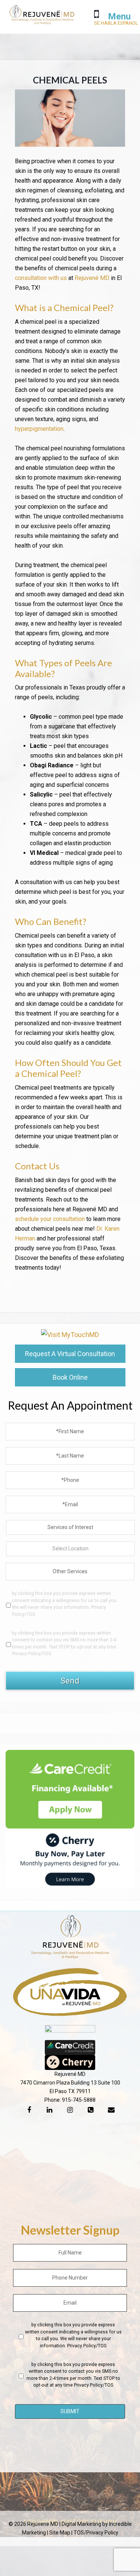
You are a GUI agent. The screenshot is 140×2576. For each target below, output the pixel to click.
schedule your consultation (50, 1219)
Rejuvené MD (92, 278)
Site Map (60, 2533)
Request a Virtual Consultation (70, 1354)
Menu (119, 16)
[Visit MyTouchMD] (70, 1335)
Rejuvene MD (42, 19)
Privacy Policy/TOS (32, 1654)
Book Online (70, 1377)
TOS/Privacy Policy (96, 2533)
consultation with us (41, 278)
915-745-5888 (79, 2100)
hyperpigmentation (39, 429)
